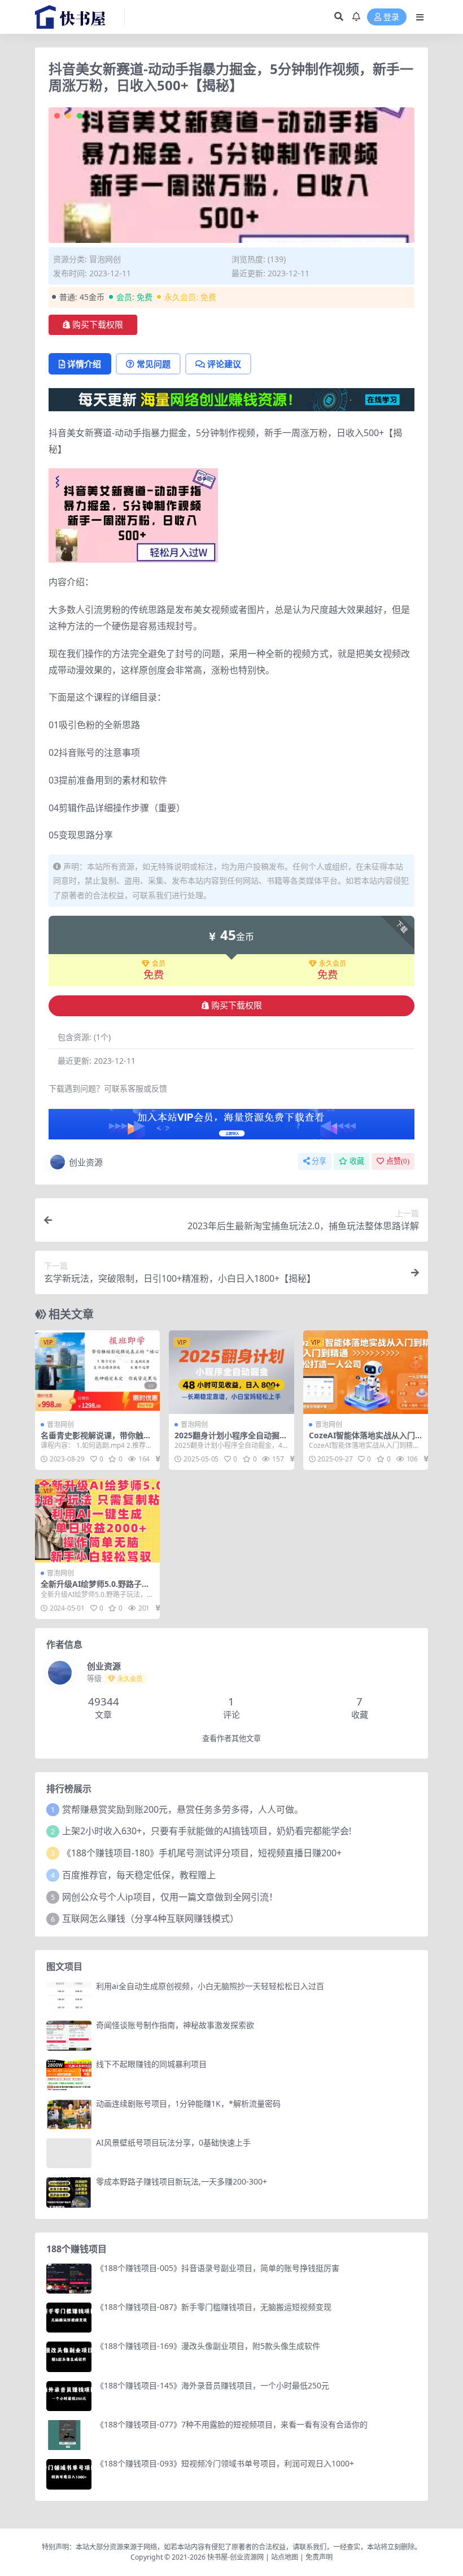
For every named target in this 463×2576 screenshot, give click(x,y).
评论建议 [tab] (224, 364)
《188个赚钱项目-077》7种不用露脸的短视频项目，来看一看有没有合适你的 (232, 2424)
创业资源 (86, 1162)
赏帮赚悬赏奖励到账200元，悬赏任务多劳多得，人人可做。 (183, 1809)
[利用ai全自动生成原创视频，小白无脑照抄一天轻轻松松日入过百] (69, 1997)
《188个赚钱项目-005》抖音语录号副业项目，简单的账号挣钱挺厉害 (218, 2268)
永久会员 (333, 964)
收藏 (357, 1161)
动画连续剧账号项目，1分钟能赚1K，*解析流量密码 (188, 2103)
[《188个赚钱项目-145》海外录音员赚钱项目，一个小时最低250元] (69, 2396)
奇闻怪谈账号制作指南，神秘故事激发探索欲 (175, 2025)
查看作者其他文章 (231, 1739)
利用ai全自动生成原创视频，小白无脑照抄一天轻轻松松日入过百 (210, 1986)
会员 (159, 964)
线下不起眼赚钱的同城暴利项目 (151, 2064)
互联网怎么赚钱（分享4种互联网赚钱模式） (150, 1918)
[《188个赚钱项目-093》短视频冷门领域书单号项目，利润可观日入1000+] (69, 2474)
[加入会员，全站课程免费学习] (231, 399)
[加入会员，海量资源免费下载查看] (231, 1128)
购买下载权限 (98, 325)
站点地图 (285, 2557)
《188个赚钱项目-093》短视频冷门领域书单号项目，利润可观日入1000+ (225, 2463)
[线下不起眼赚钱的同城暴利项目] (69, 2075)
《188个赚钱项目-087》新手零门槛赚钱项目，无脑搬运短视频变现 (214, 2307)
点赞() (398, 1161)
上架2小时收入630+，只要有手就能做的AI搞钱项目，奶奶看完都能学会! (207, 1831)
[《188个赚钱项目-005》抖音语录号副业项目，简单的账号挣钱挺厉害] (69, 2279)
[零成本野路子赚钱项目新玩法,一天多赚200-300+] (69, 2192)
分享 (319, 1161)
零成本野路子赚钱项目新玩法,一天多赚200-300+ (182, 2181)
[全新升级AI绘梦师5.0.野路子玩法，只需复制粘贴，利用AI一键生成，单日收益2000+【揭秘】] (97, 1521)
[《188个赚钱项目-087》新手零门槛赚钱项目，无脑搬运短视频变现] (69, 2318)
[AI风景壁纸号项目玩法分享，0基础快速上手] (69, 2153)
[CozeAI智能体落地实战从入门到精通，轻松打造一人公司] (366, 1372)
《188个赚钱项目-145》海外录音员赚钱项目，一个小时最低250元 (213, 2385)
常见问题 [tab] (154, 364)
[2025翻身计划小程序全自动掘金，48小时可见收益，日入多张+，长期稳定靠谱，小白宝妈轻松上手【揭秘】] (231, 1372)
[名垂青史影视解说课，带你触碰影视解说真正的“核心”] (97, 1372)
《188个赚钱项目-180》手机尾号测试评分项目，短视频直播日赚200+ (202, 1853)
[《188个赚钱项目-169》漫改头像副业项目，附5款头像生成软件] (69, 2357)
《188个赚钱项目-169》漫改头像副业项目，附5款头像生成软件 (208, 2346)
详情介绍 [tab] (84, 364)
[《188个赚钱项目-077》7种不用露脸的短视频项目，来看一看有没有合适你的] (69, 2435)
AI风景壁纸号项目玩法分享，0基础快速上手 (173, 2142)
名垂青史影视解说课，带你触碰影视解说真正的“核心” (96, 1440)
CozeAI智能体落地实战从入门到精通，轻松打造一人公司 (362, 1440)
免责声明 (319, 2557)
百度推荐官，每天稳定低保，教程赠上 (139, 1875)
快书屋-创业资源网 (236, 2557)
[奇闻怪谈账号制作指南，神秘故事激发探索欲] (69, 2036)
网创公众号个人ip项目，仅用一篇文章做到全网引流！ (170, 1897)
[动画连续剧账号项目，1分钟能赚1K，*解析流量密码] (69, 2114)
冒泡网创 (105, 259)
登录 (391, 17)
